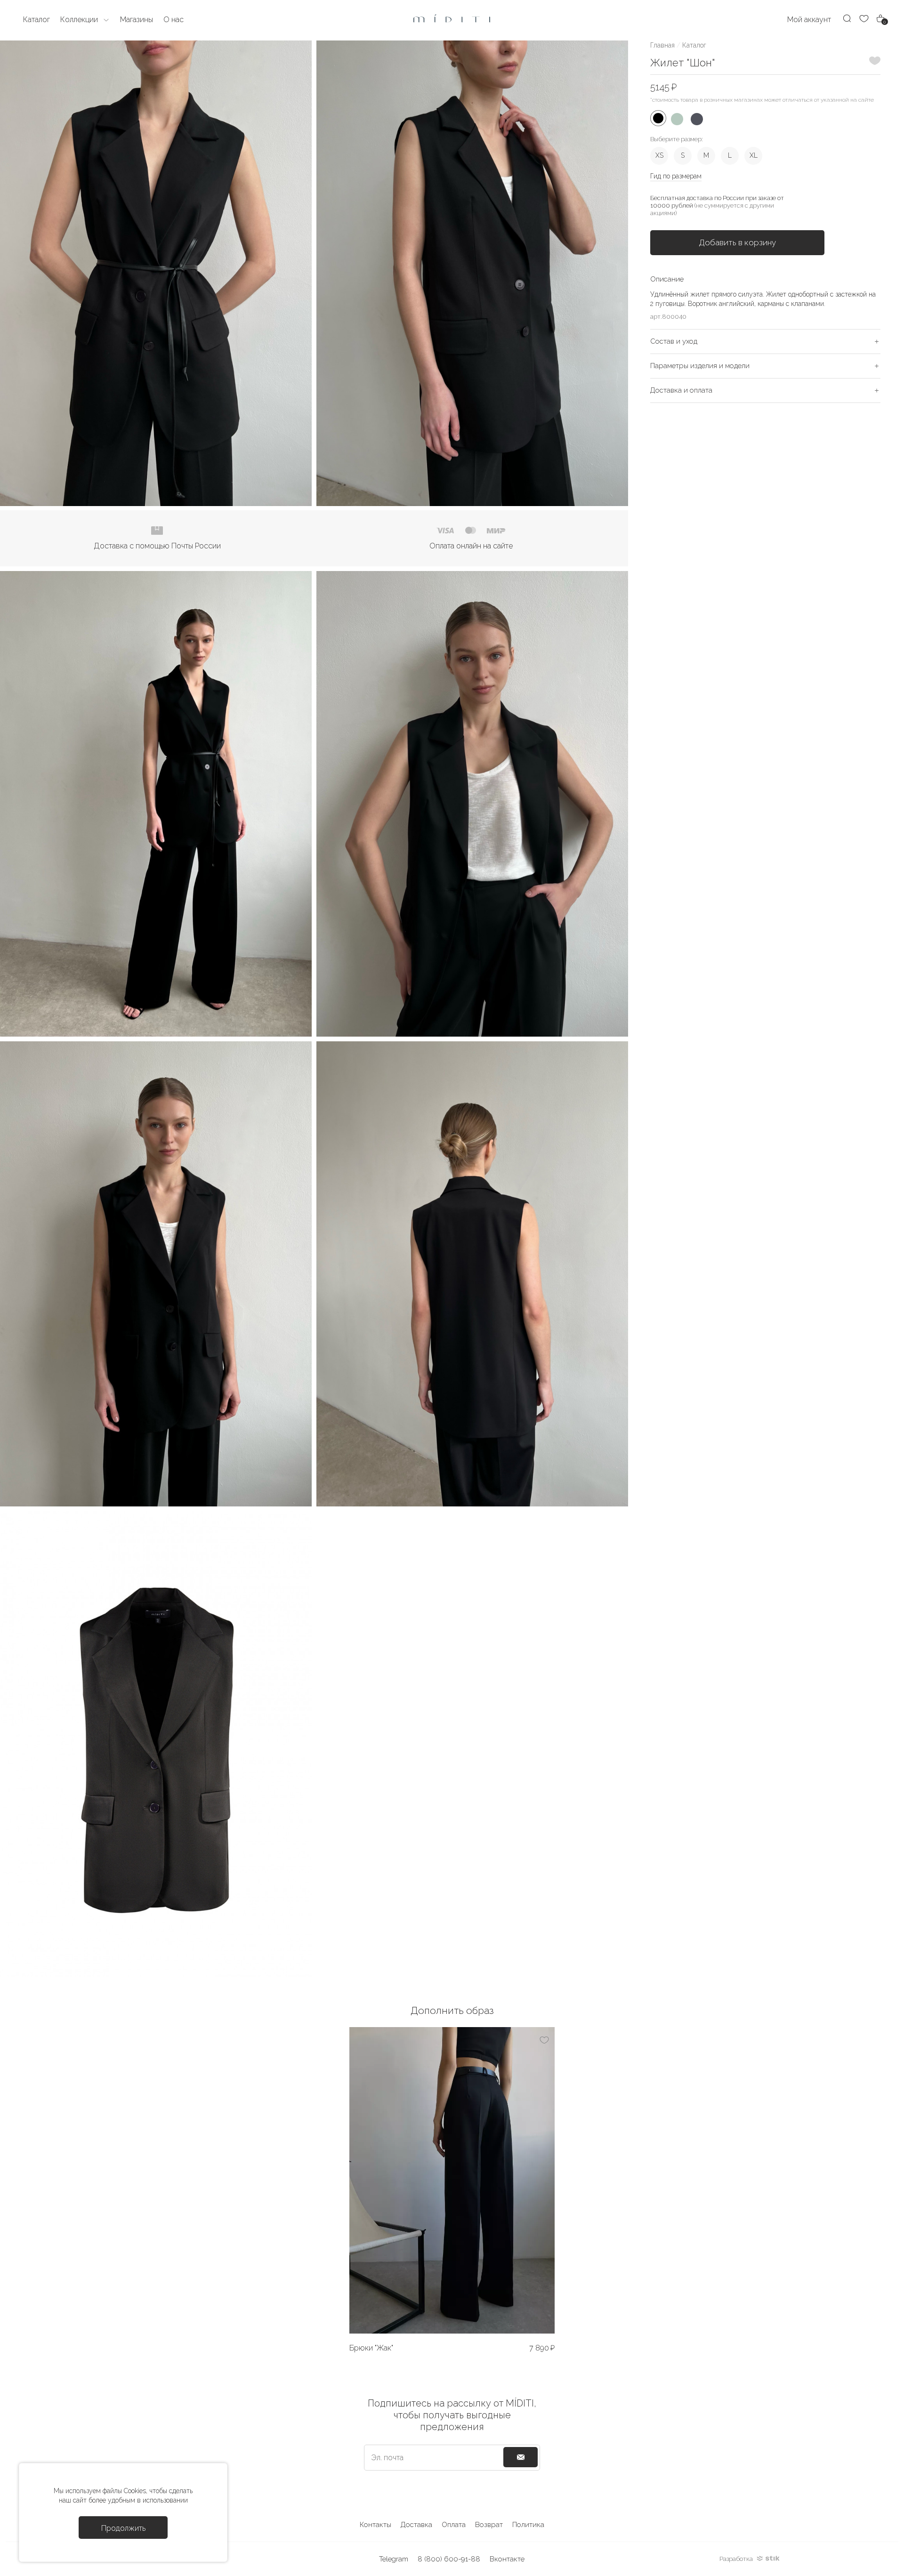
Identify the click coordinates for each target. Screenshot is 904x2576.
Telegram (394, 2559)
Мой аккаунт (809, 20)
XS (659, 155)
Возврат (489, 2525)
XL (754, 155)
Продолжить (123, 2528)
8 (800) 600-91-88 (449, 2559)
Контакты (375, 2525)
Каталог (694, 45)
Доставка (416, 2525)
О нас (174, 20)
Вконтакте (507, 2559)
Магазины (137, 20)
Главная (662, 45)
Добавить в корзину (737, 242)
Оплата (454, 2525)
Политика (528, 2525)
